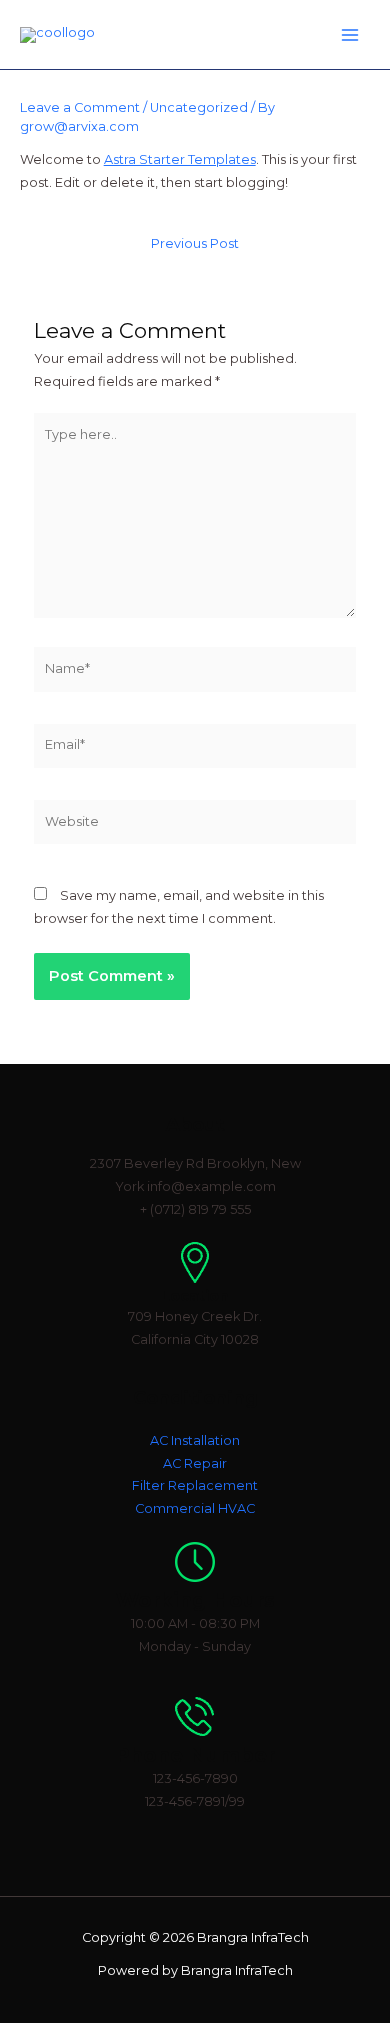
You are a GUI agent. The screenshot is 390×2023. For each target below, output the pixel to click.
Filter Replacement (195, 1485)
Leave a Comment (80, 107)
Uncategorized (199, 107)
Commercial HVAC (195, 1508)
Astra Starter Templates (180, 159)
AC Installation (195, 1440)
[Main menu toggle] (350, 34)
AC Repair (195, 1463)
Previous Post (195, 244)
